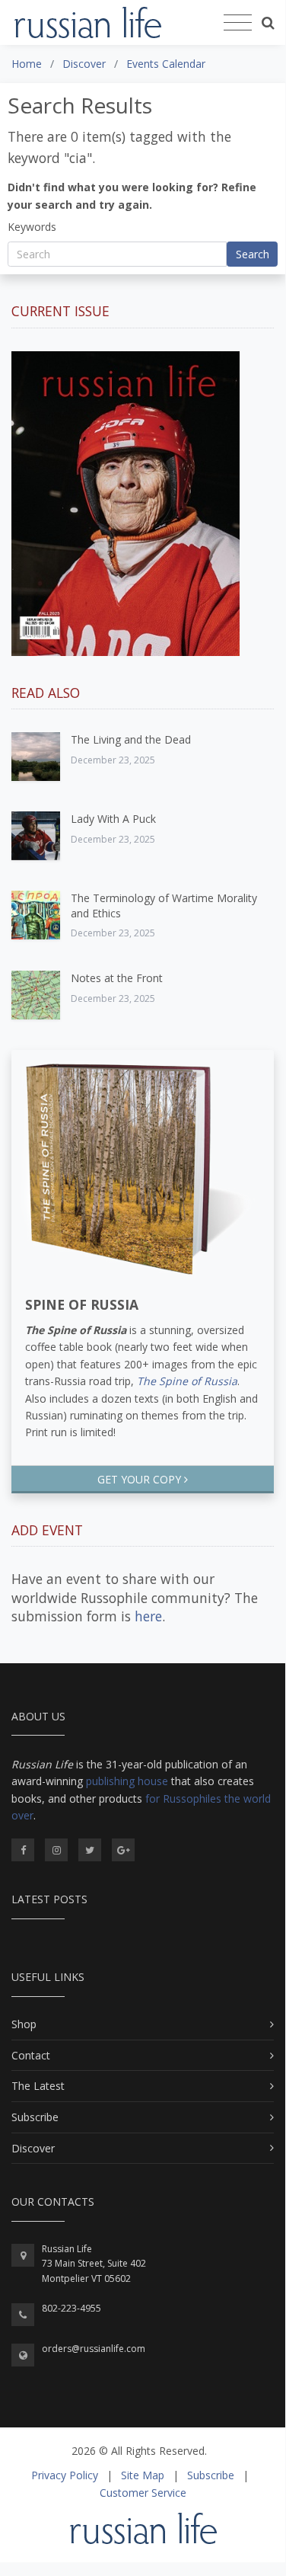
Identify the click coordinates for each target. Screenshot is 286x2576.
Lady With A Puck (113, 819)
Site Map (143, 2475)
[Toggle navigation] (238, 23)
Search (253, 254)
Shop (24, 2024)
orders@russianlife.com (94, 2349)
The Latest (38, 2086)
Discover (33, 2148)
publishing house (127, 1781)
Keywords (32, 227)
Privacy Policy (65, 2475)
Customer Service (143, 2493)
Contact (31, 2055)
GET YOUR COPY (141, 1479)
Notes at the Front (117, 978)
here (148, 1616)
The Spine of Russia (187, 1381)
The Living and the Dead (131, 739)
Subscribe (35, 2117)
